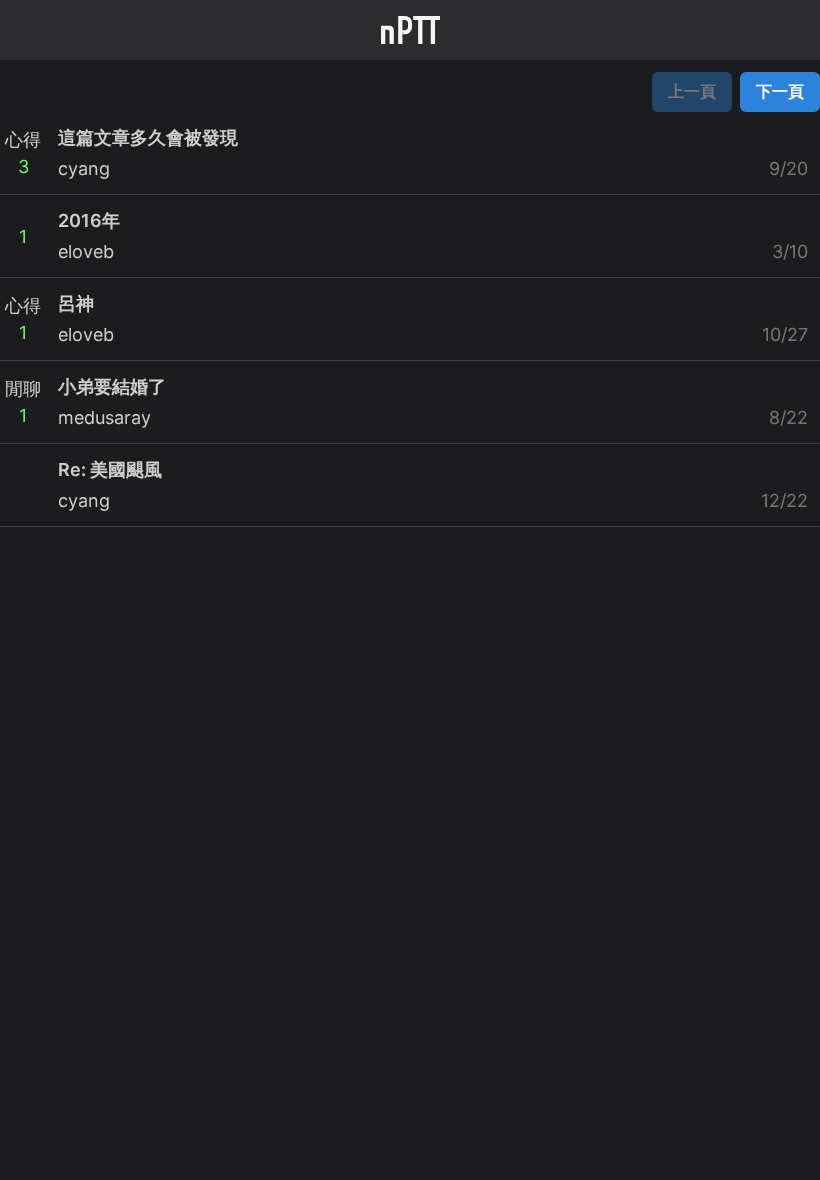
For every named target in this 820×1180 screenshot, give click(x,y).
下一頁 (780, 91)
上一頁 (692, 91)
